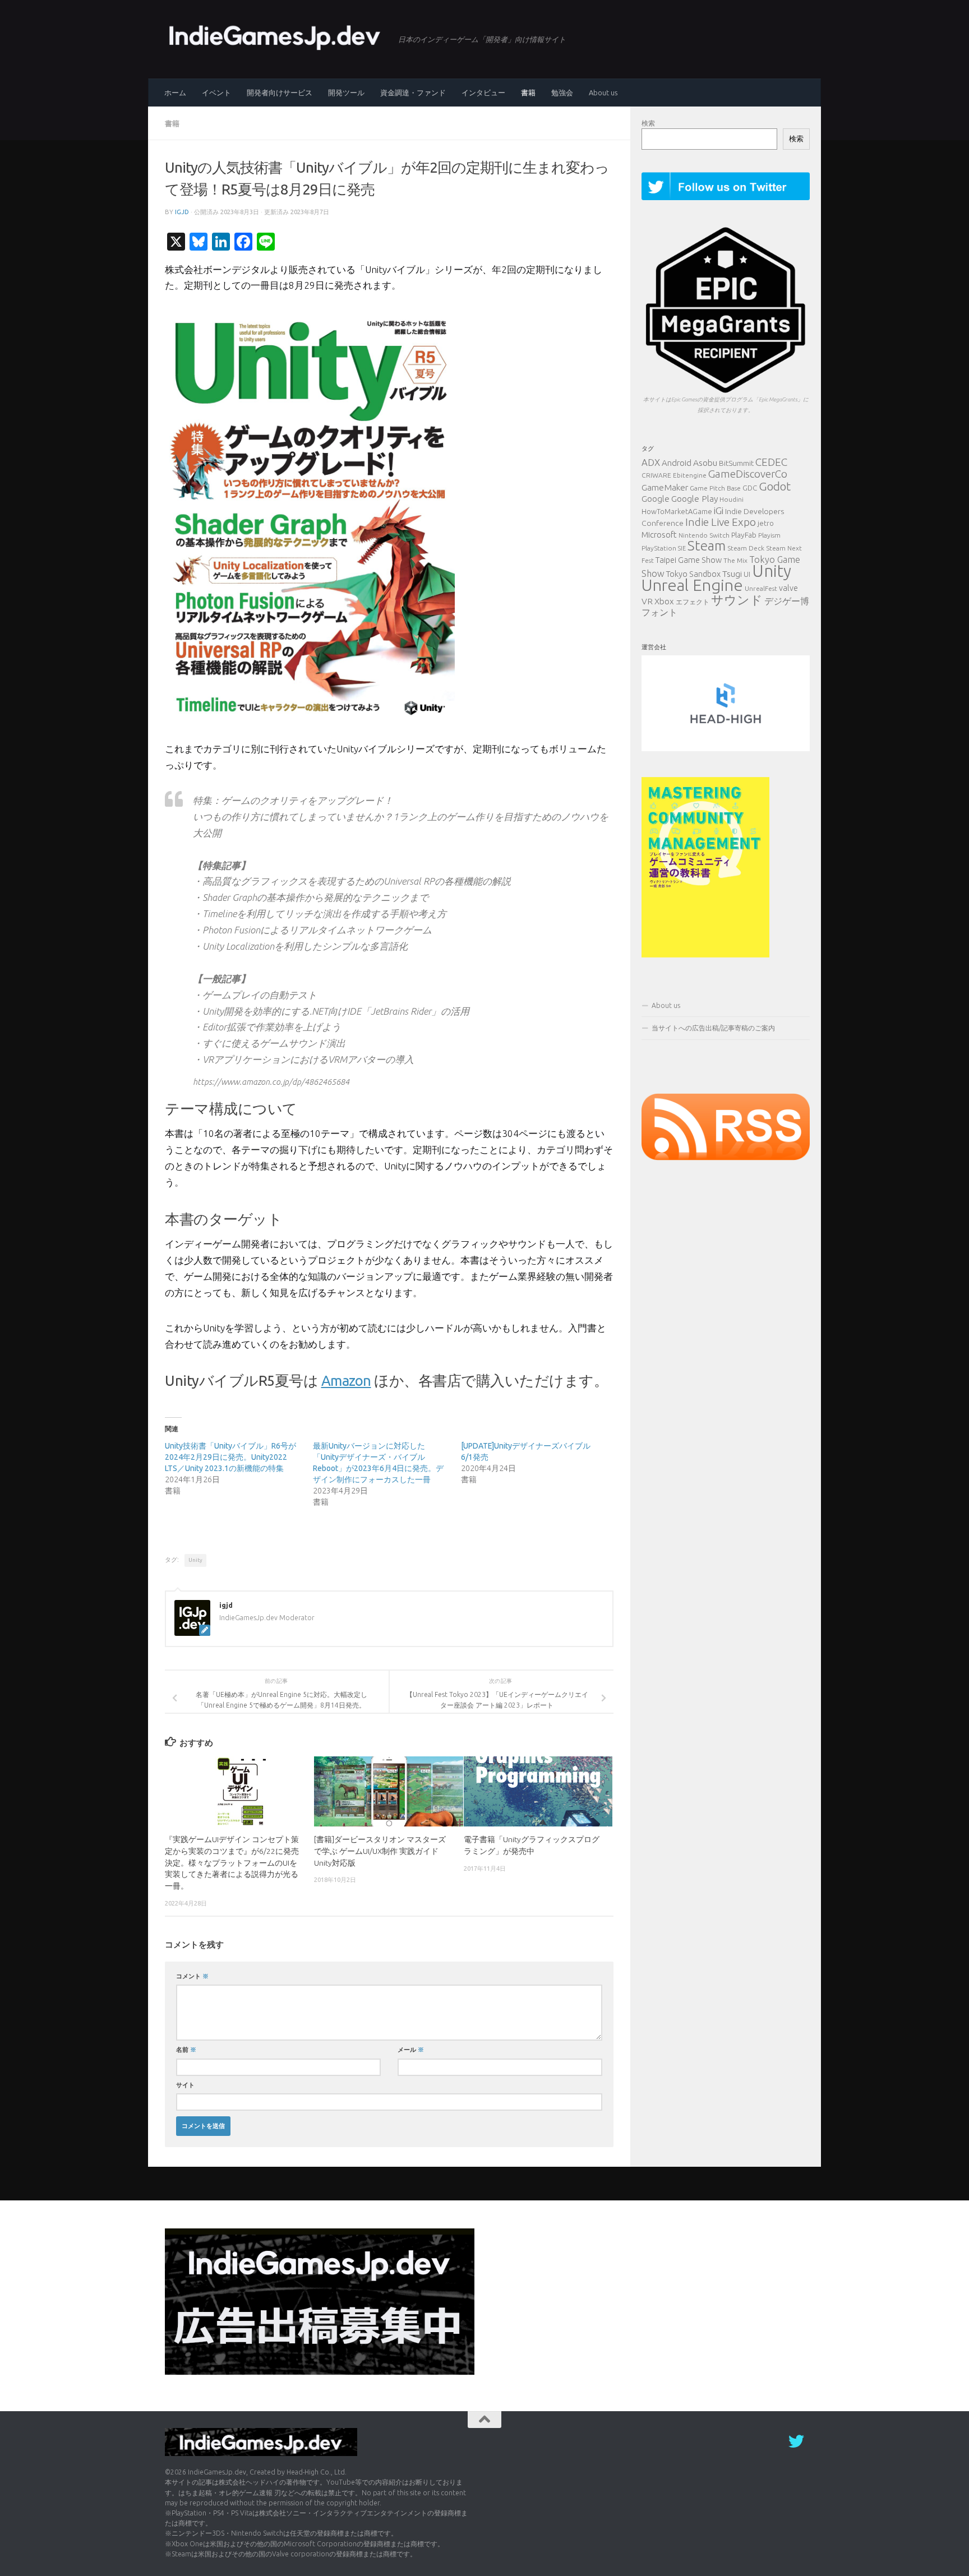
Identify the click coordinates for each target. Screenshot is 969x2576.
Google (656, 499)
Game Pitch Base (715, 488)
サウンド (737, 600)
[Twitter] (796, 2441)
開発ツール (346, 93)
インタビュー (483, 93)
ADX (651, 462)
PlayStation (659, 548)
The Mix (735, 560)
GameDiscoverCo (748, 474)
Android (677, 463)
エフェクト (693, 602)
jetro (766, 523)
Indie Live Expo (721, 522)
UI (747, 574)
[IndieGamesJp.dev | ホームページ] (276, 36)
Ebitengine (690, 475)
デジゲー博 (787, 601)
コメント (192, 1976)
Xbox (664, 601)
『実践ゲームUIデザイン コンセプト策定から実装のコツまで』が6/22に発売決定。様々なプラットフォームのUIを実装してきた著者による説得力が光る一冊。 (232, 1863)
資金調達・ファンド (413, 93)
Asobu (705, 463)
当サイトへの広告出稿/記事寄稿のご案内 (713, 1028)
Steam (707, 545)
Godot (775, 486)
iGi (719, 510)
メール (411, 2049)
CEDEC (771, 462)
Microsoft (659, 535)
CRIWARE (656, 475)
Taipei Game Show (689, 560)
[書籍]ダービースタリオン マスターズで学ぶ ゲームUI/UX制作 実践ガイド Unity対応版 (380, 1851)
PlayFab (744, 535)
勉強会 (562, 93)
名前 (186, 2049)
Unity (195, 1560)
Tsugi (732, 574)
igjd (182, 212)
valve (788, 588)
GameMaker (665, 487)
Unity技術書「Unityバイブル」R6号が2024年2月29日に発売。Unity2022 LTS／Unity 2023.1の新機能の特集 (230, 1457)
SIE (682, 548)
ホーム (175, 93)
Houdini (732, 499)
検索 (648, 123)
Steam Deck (746, 548)
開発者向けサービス (280, 93)
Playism (769, 535)
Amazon (346, 1381)
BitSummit (736, 463)
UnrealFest (761, 588)
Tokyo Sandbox (693, 574)
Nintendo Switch (704, 535)
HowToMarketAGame (677, 511)
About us (603, 93)
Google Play (695, 498)
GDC (750, 488)
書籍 (528, 93)
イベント (216, 93)
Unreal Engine (692, 585)
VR (647, 601)
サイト (185, 2085)
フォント (659, 612)
